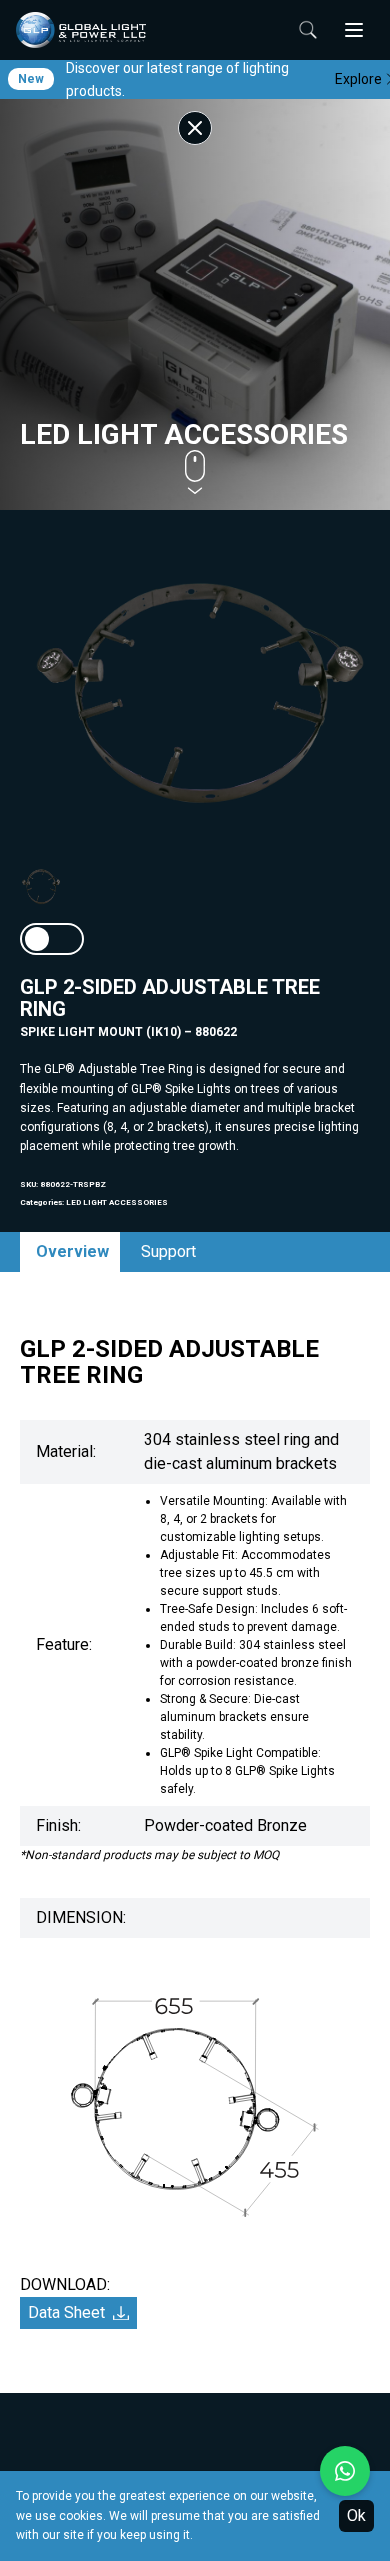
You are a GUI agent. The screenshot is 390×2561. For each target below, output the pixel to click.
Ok (356, 2515)
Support (168, 1251)
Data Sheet (66, 2312)
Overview (72, 1251)
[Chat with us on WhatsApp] (345, 2471)
